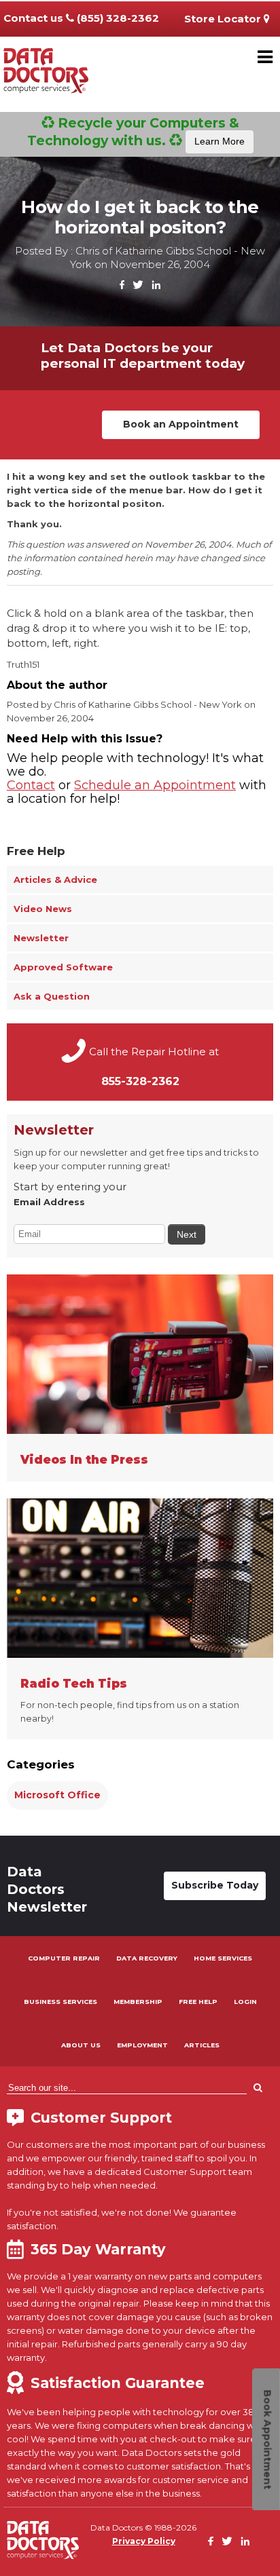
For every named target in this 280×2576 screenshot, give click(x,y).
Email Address (49, 1202)
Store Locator (224, 19)
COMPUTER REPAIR (64, 1958)
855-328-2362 (140, 1081)
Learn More (220, 141)
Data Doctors (43, 2540)
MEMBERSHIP (138, 2002)
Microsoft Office (57, 1795)
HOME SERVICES (223, 1958)
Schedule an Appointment (155, 785)
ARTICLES (202, 2045)
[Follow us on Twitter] (138, 285)
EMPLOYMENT (142, 2045)
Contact (31, 785)
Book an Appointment (181, 424)
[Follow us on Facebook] (122, 285)
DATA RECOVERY (147, 1958)
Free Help (36, 851)
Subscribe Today (215, 1885)
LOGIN (245, 2002)
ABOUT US (81, 2045)
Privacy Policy (144, 2541)
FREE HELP (198, 2002)
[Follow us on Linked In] (156, 285)
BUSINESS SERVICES (60, 2002)
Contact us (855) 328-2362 (81, 18)
